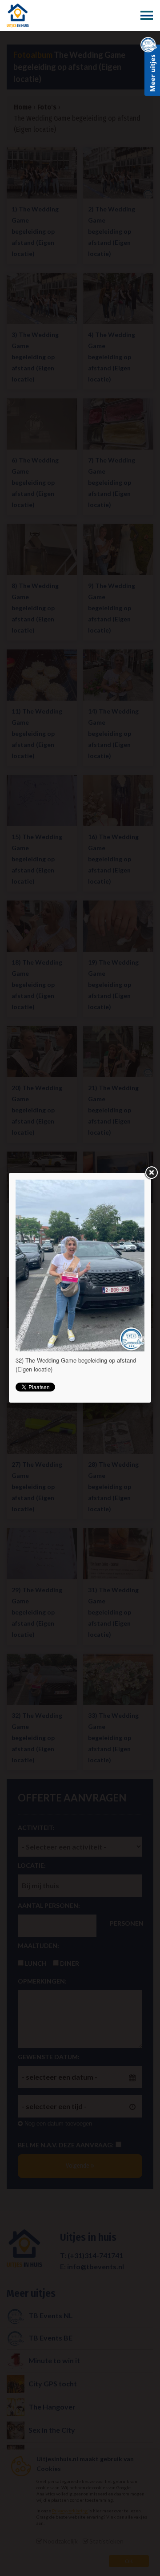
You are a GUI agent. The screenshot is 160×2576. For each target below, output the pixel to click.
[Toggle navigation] (147, 16)
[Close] (151, 1173)
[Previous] (41, 1266)
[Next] (119, 1266)
